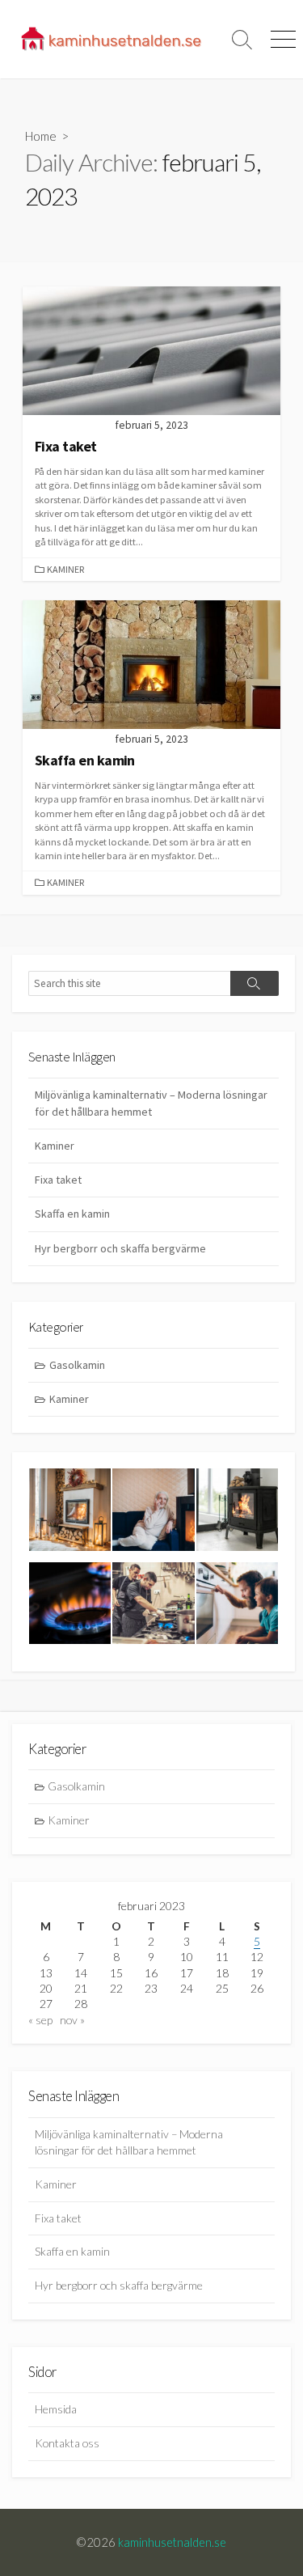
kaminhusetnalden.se (172, 2542)
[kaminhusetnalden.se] (111, 39)
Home (41, 136)
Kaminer (65, 569)
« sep (40, 2020)
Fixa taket (58, 1180)
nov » (72, 2020)
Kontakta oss (67, 2443)
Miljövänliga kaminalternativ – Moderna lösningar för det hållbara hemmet (151, 1103)
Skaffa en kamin (72, 1214)
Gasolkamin (77, 1365)
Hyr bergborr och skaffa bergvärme (120, 1248)
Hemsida (56, 2409)
